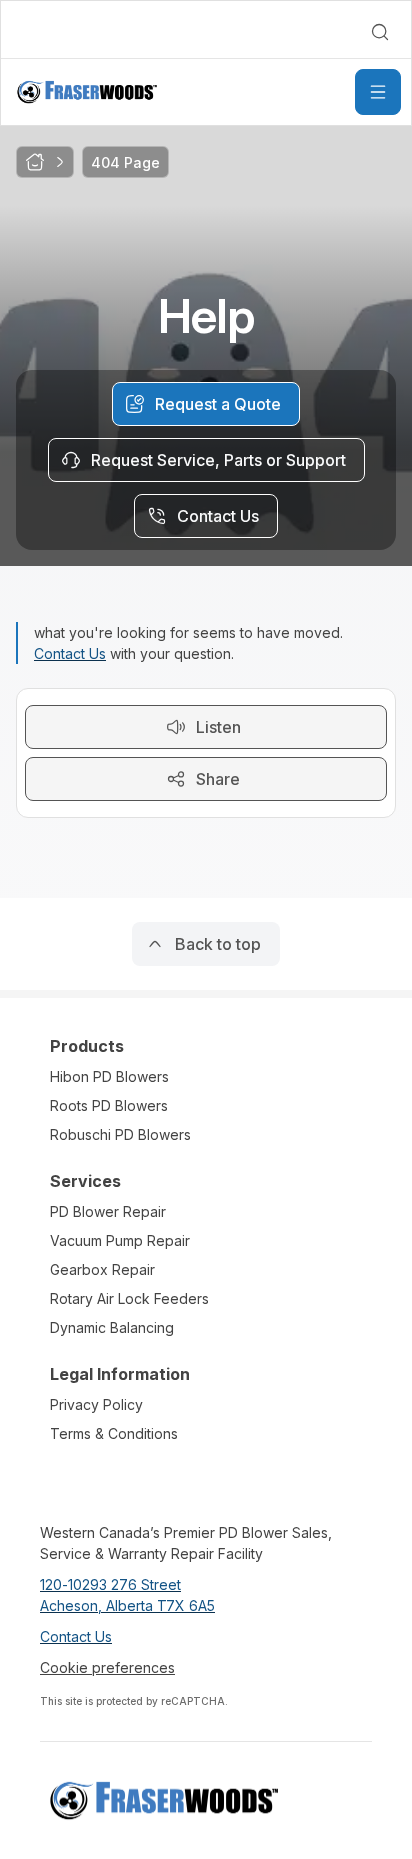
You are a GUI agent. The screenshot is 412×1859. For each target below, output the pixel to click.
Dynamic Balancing (112, 1327)
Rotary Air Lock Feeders (129, 1298)
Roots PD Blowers (109, 1105)
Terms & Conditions (114, 1433)
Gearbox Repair (102, 1269)
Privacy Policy (96, 1404)
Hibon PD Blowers (109, 1076)
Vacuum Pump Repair (120, 1240)
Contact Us (70, 653)
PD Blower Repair (108, 1211)
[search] (380, 32)
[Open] (378, 92)
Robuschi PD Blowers (120, 1134)
